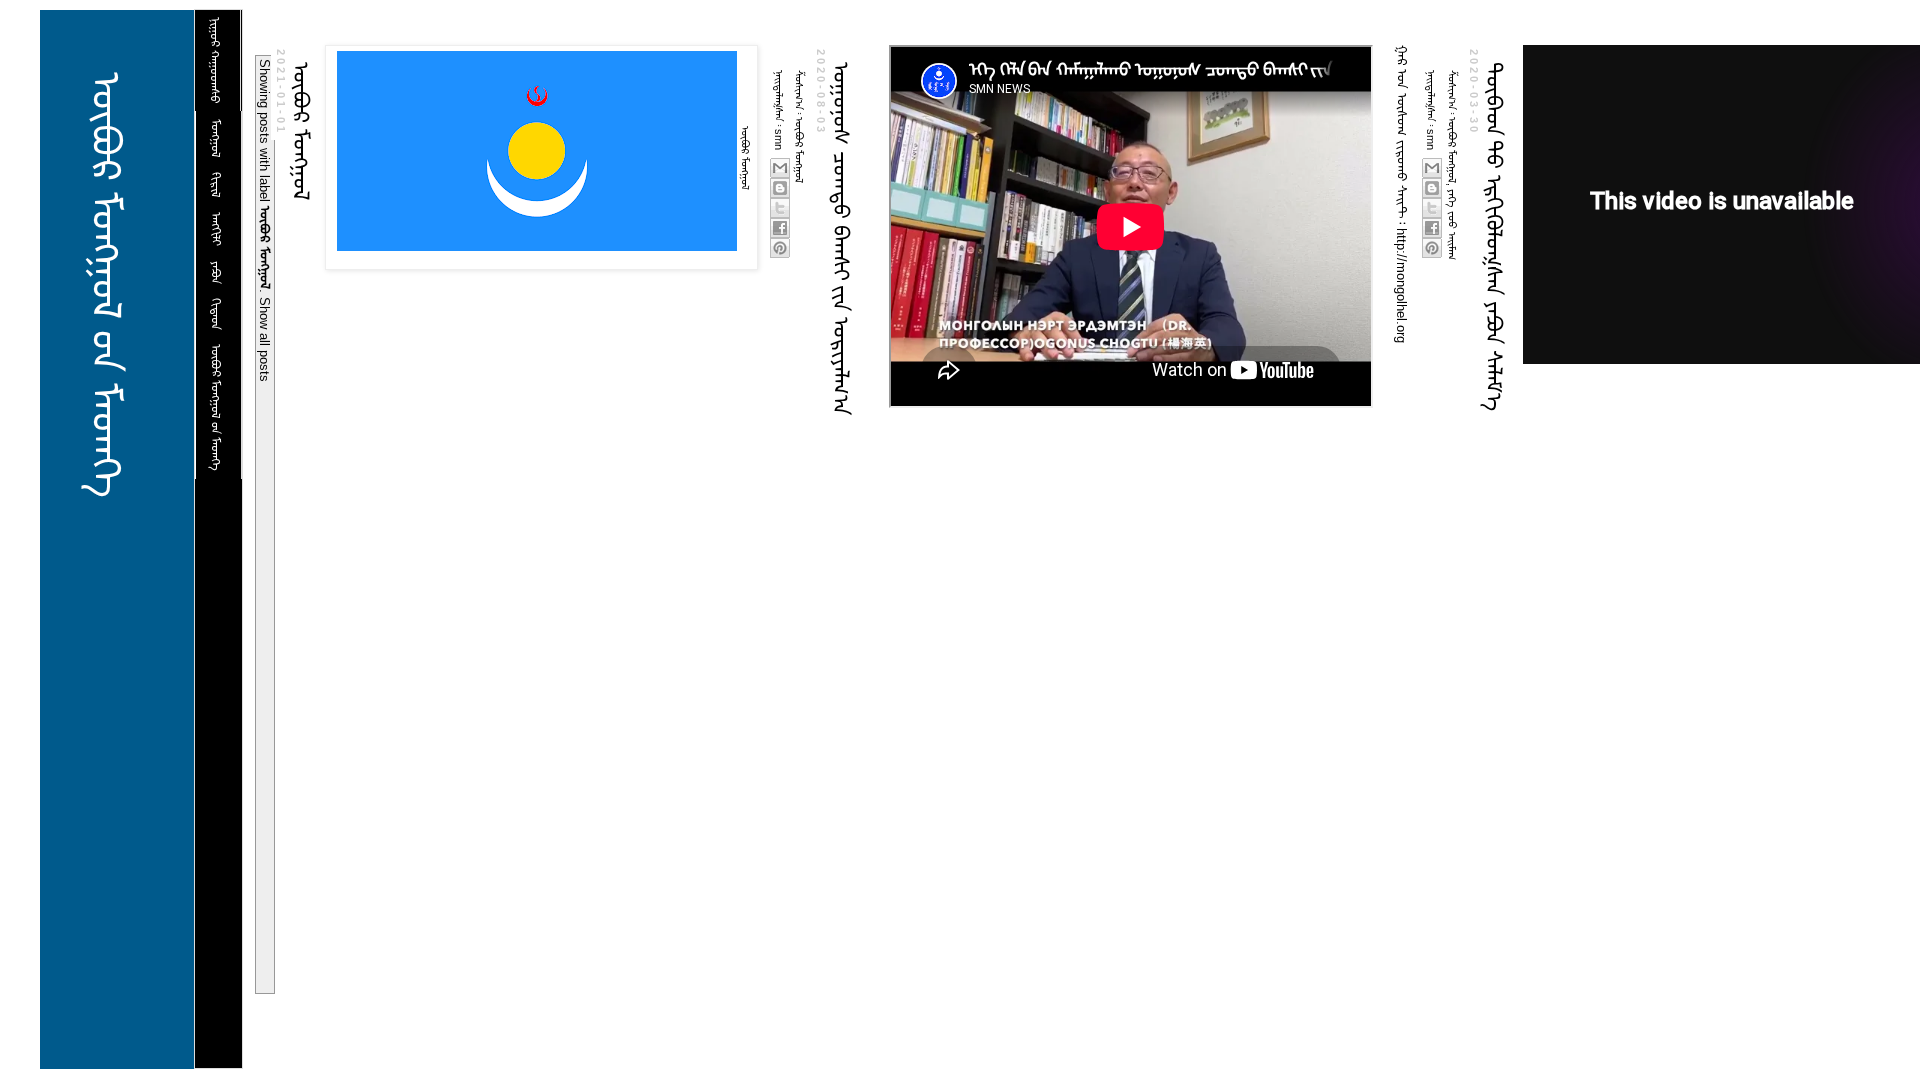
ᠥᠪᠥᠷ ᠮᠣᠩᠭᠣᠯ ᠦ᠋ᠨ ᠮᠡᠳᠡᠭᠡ (106, 285)
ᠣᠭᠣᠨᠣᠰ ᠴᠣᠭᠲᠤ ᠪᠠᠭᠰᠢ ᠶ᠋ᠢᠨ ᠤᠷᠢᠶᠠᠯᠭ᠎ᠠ (840, 238)
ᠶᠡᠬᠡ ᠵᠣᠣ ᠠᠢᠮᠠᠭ (1452, 224)
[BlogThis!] (780, 188)
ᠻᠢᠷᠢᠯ (216, 185)
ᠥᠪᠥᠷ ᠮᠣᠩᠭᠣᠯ (300, 131)
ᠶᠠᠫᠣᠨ (216, 272)
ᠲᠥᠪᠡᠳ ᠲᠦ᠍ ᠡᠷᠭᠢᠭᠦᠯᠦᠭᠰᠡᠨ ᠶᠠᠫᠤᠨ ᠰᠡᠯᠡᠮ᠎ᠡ (1493, 236)
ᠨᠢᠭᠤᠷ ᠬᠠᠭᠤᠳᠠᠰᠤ (215, 60)
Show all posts (264, 339)
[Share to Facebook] (780, 228)
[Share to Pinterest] (780, 248)
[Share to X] (780, 208)
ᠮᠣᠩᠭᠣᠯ (216, 138)
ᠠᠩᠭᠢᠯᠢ (216, 229)
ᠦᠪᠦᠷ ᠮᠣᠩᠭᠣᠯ (799, 150)
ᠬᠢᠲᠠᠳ (216, 314)
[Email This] (780, 168)
